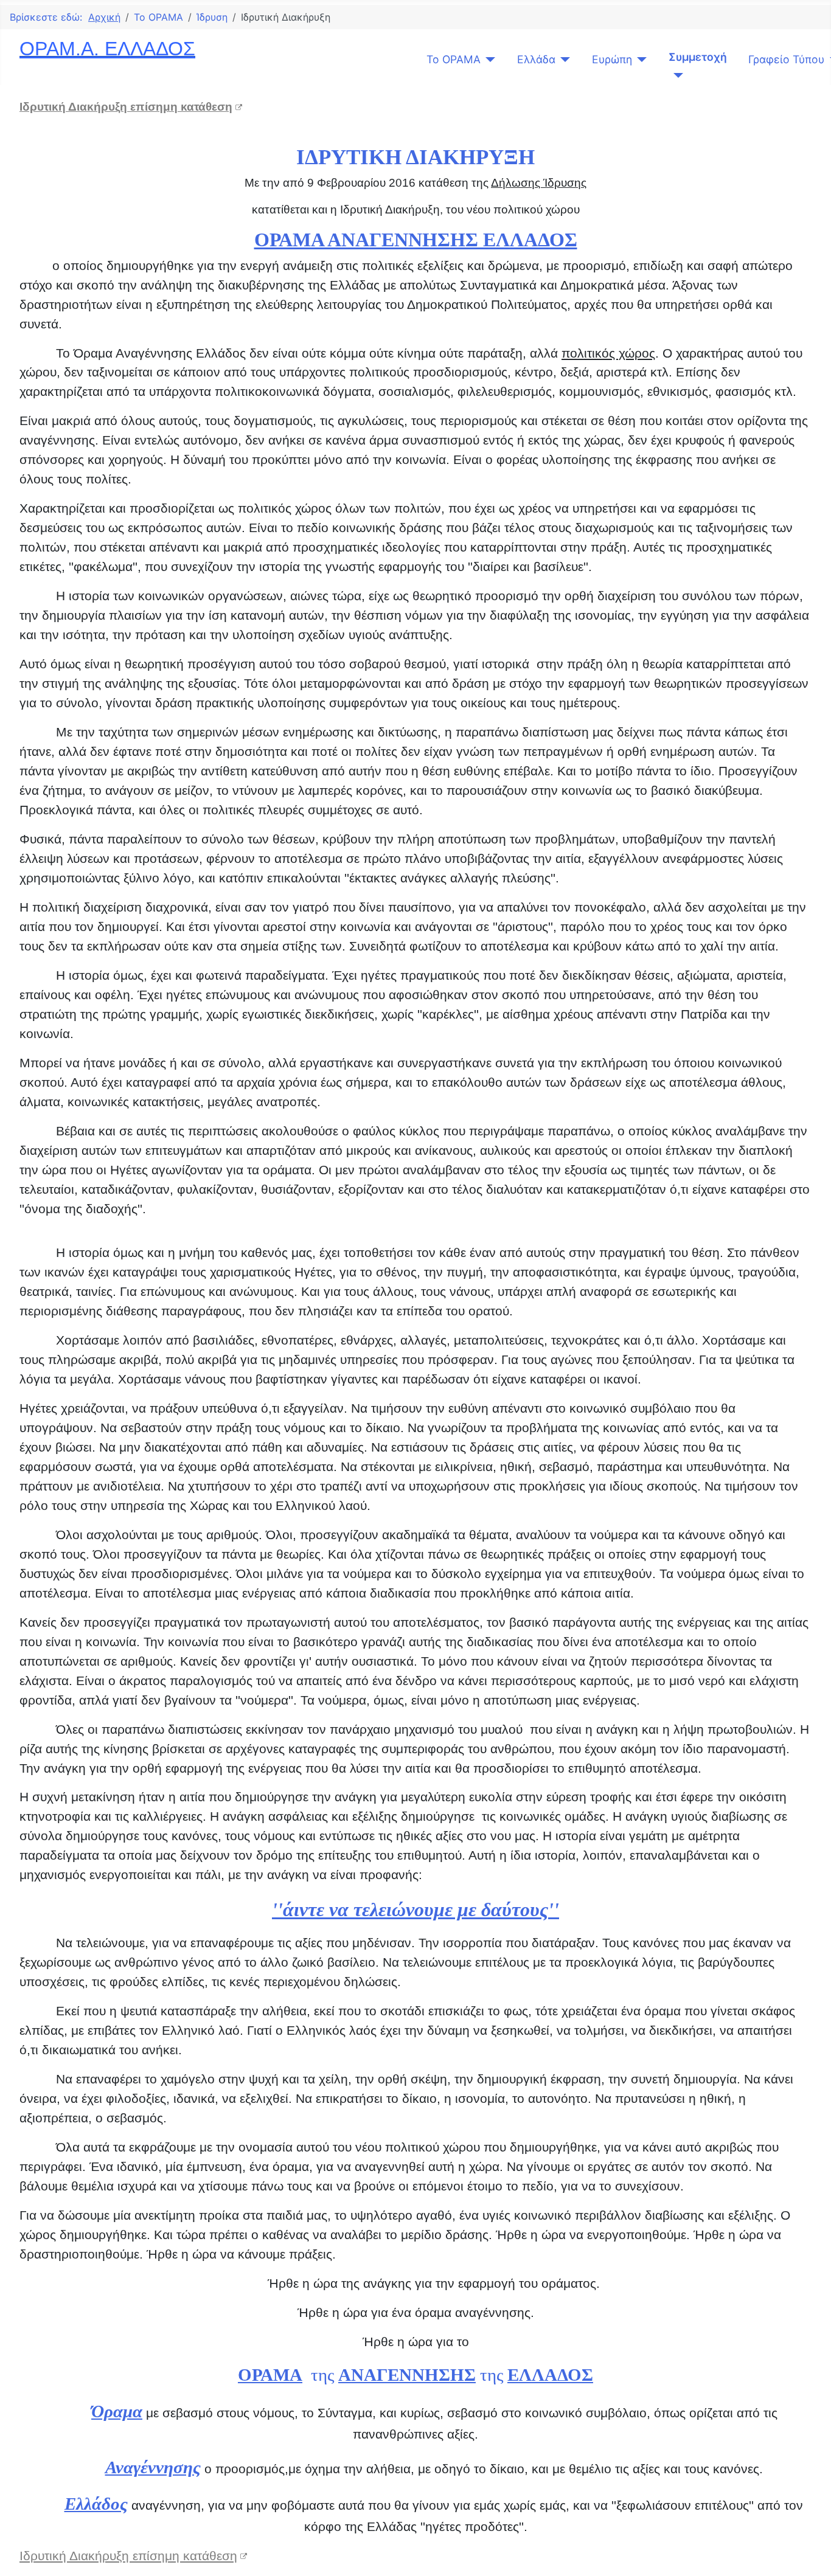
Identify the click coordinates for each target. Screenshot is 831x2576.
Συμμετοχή (698, 57)
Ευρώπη (612, 59)
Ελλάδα (536, 59)
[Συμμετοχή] (676, 75)
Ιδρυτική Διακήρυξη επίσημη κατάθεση (126, 107)
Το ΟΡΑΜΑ (454, 59)
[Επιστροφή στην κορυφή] (810, 2553)
